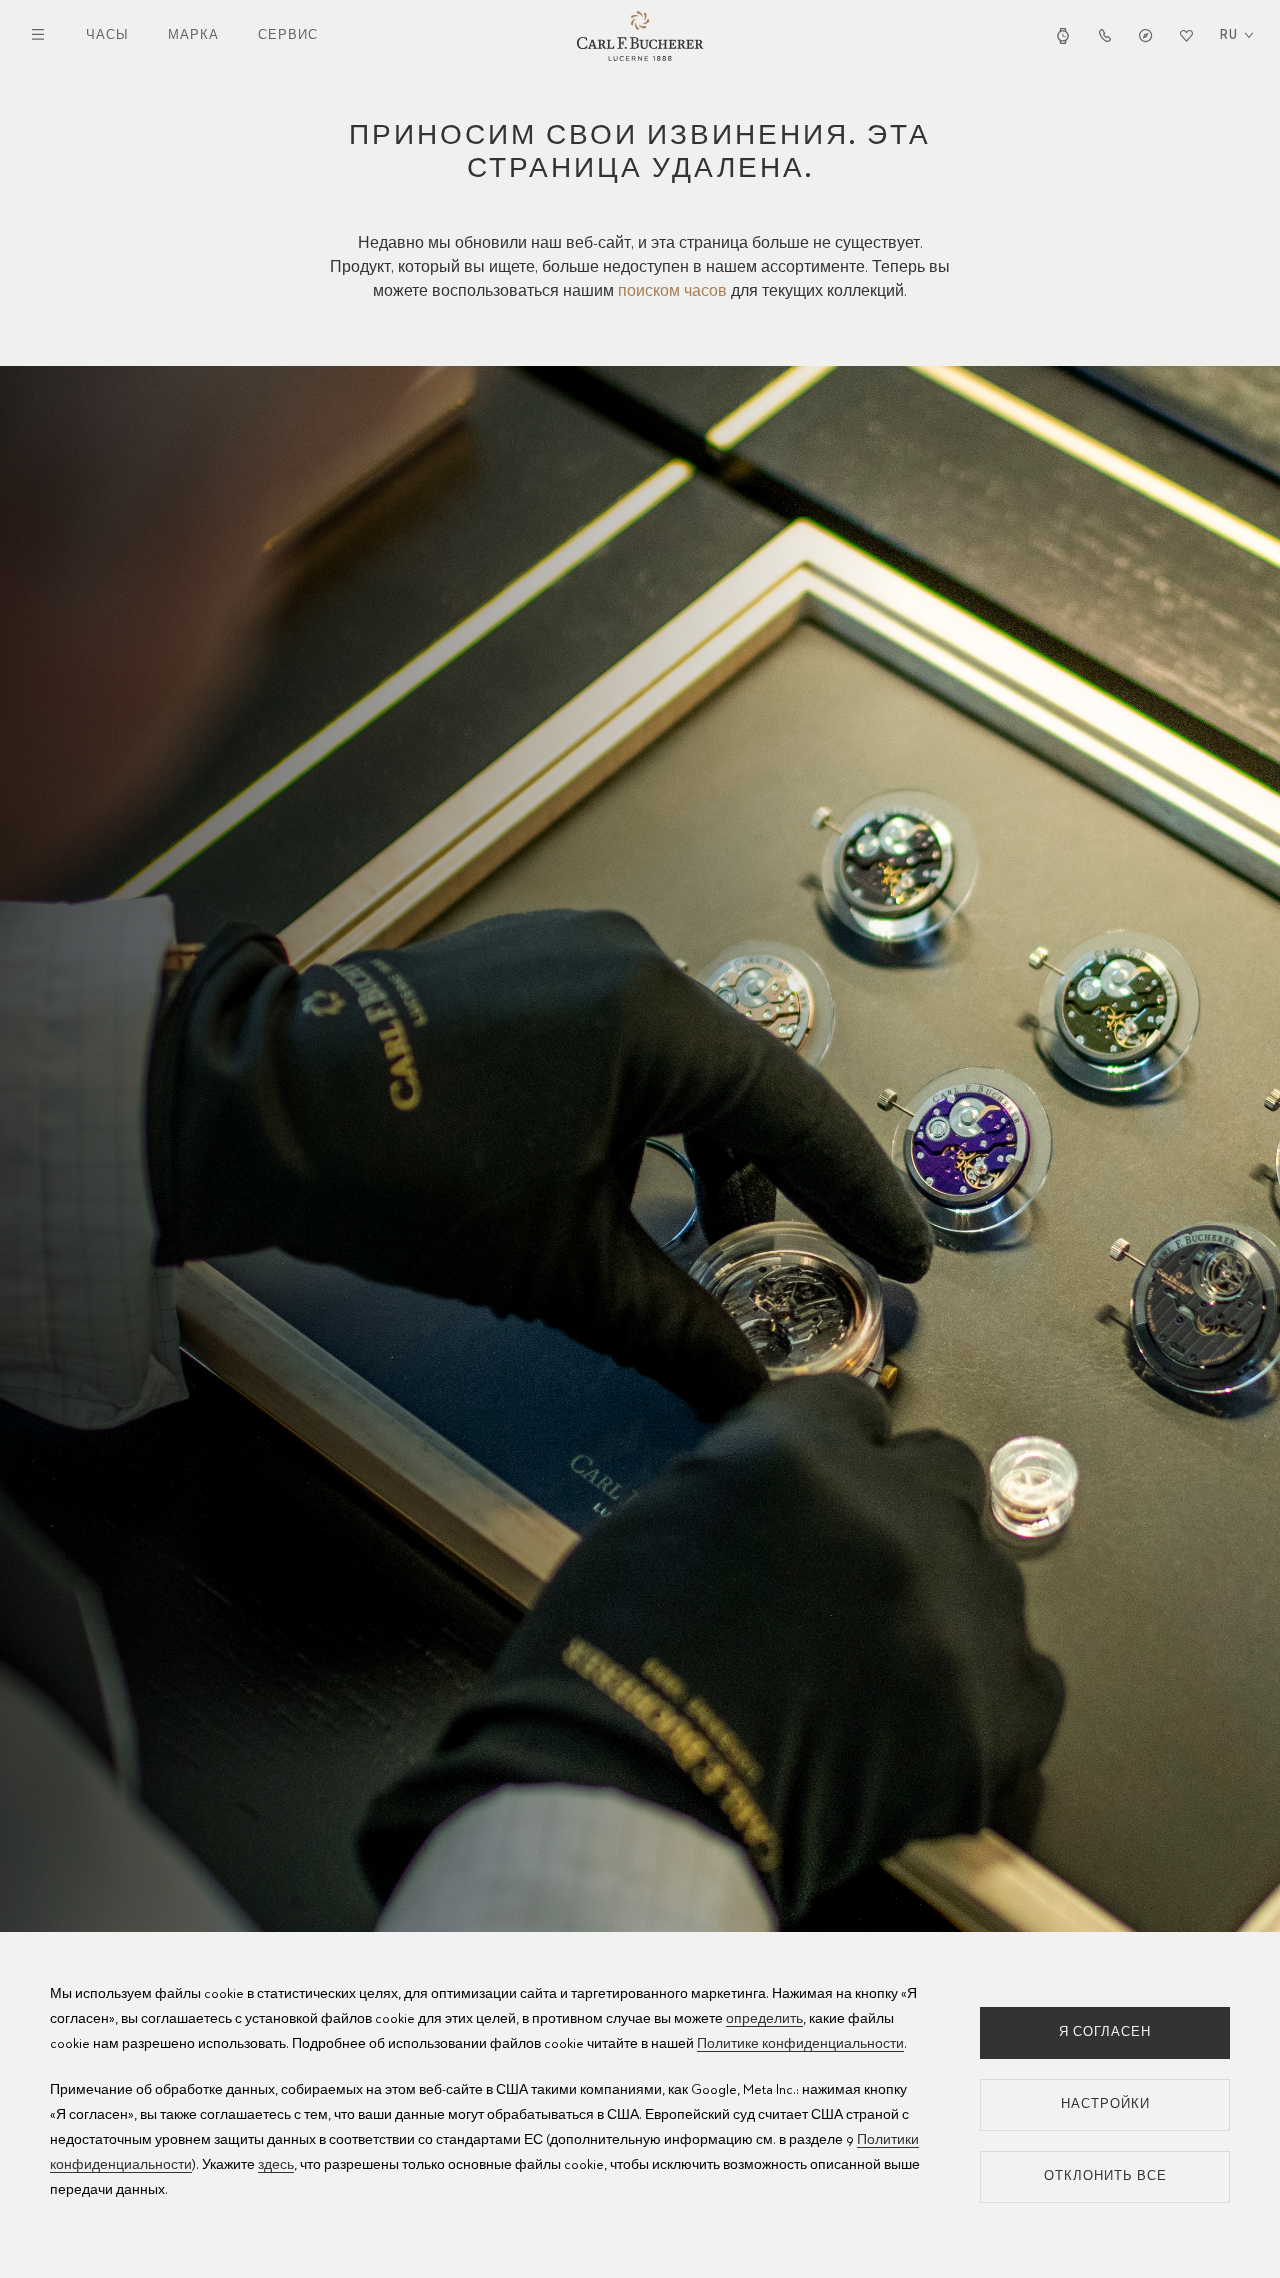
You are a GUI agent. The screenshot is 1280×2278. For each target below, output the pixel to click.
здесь (276, 2165)
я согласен (1105, 2032)
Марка (193, 35)
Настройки (1105, 2104)
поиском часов (672, 292)
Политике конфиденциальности (800, 2044)
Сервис (288, 35)
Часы (107, 35)
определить (764, 2019)
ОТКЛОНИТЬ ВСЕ (1105, 2176)
